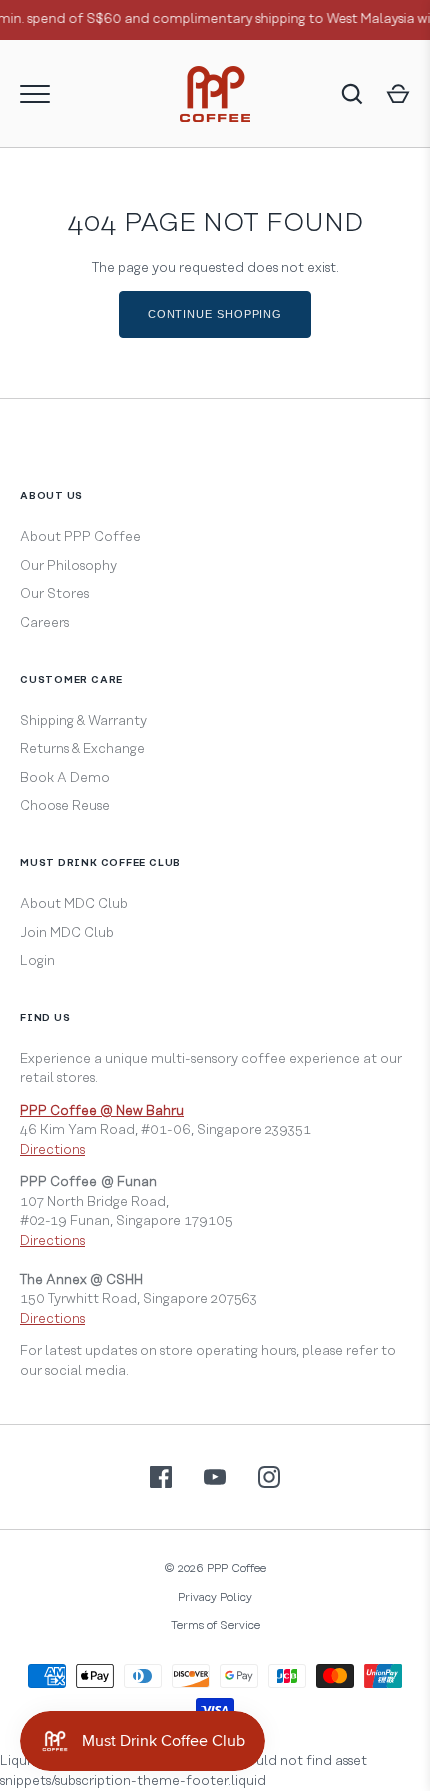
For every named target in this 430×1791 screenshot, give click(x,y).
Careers (44, 623)
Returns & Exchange (82, 749)
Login (37, 961)
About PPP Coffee (80, 537)
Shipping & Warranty (83, 721)
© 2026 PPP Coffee (215, 1568)
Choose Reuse (65, 806)
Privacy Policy (215, 1597)
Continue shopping (215, 314)
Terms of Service (215, 1625)
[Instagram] (269, 1477)
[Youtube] (215, 1477)
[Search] (352, 94)
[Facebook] (161, 1477)
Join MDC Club (67, 933)
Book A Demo (65, 778)
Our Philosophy (68, 566)
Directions (52, 1150)
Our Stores (54, 594)
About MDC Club (74, 904)
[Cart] (398, 94)
